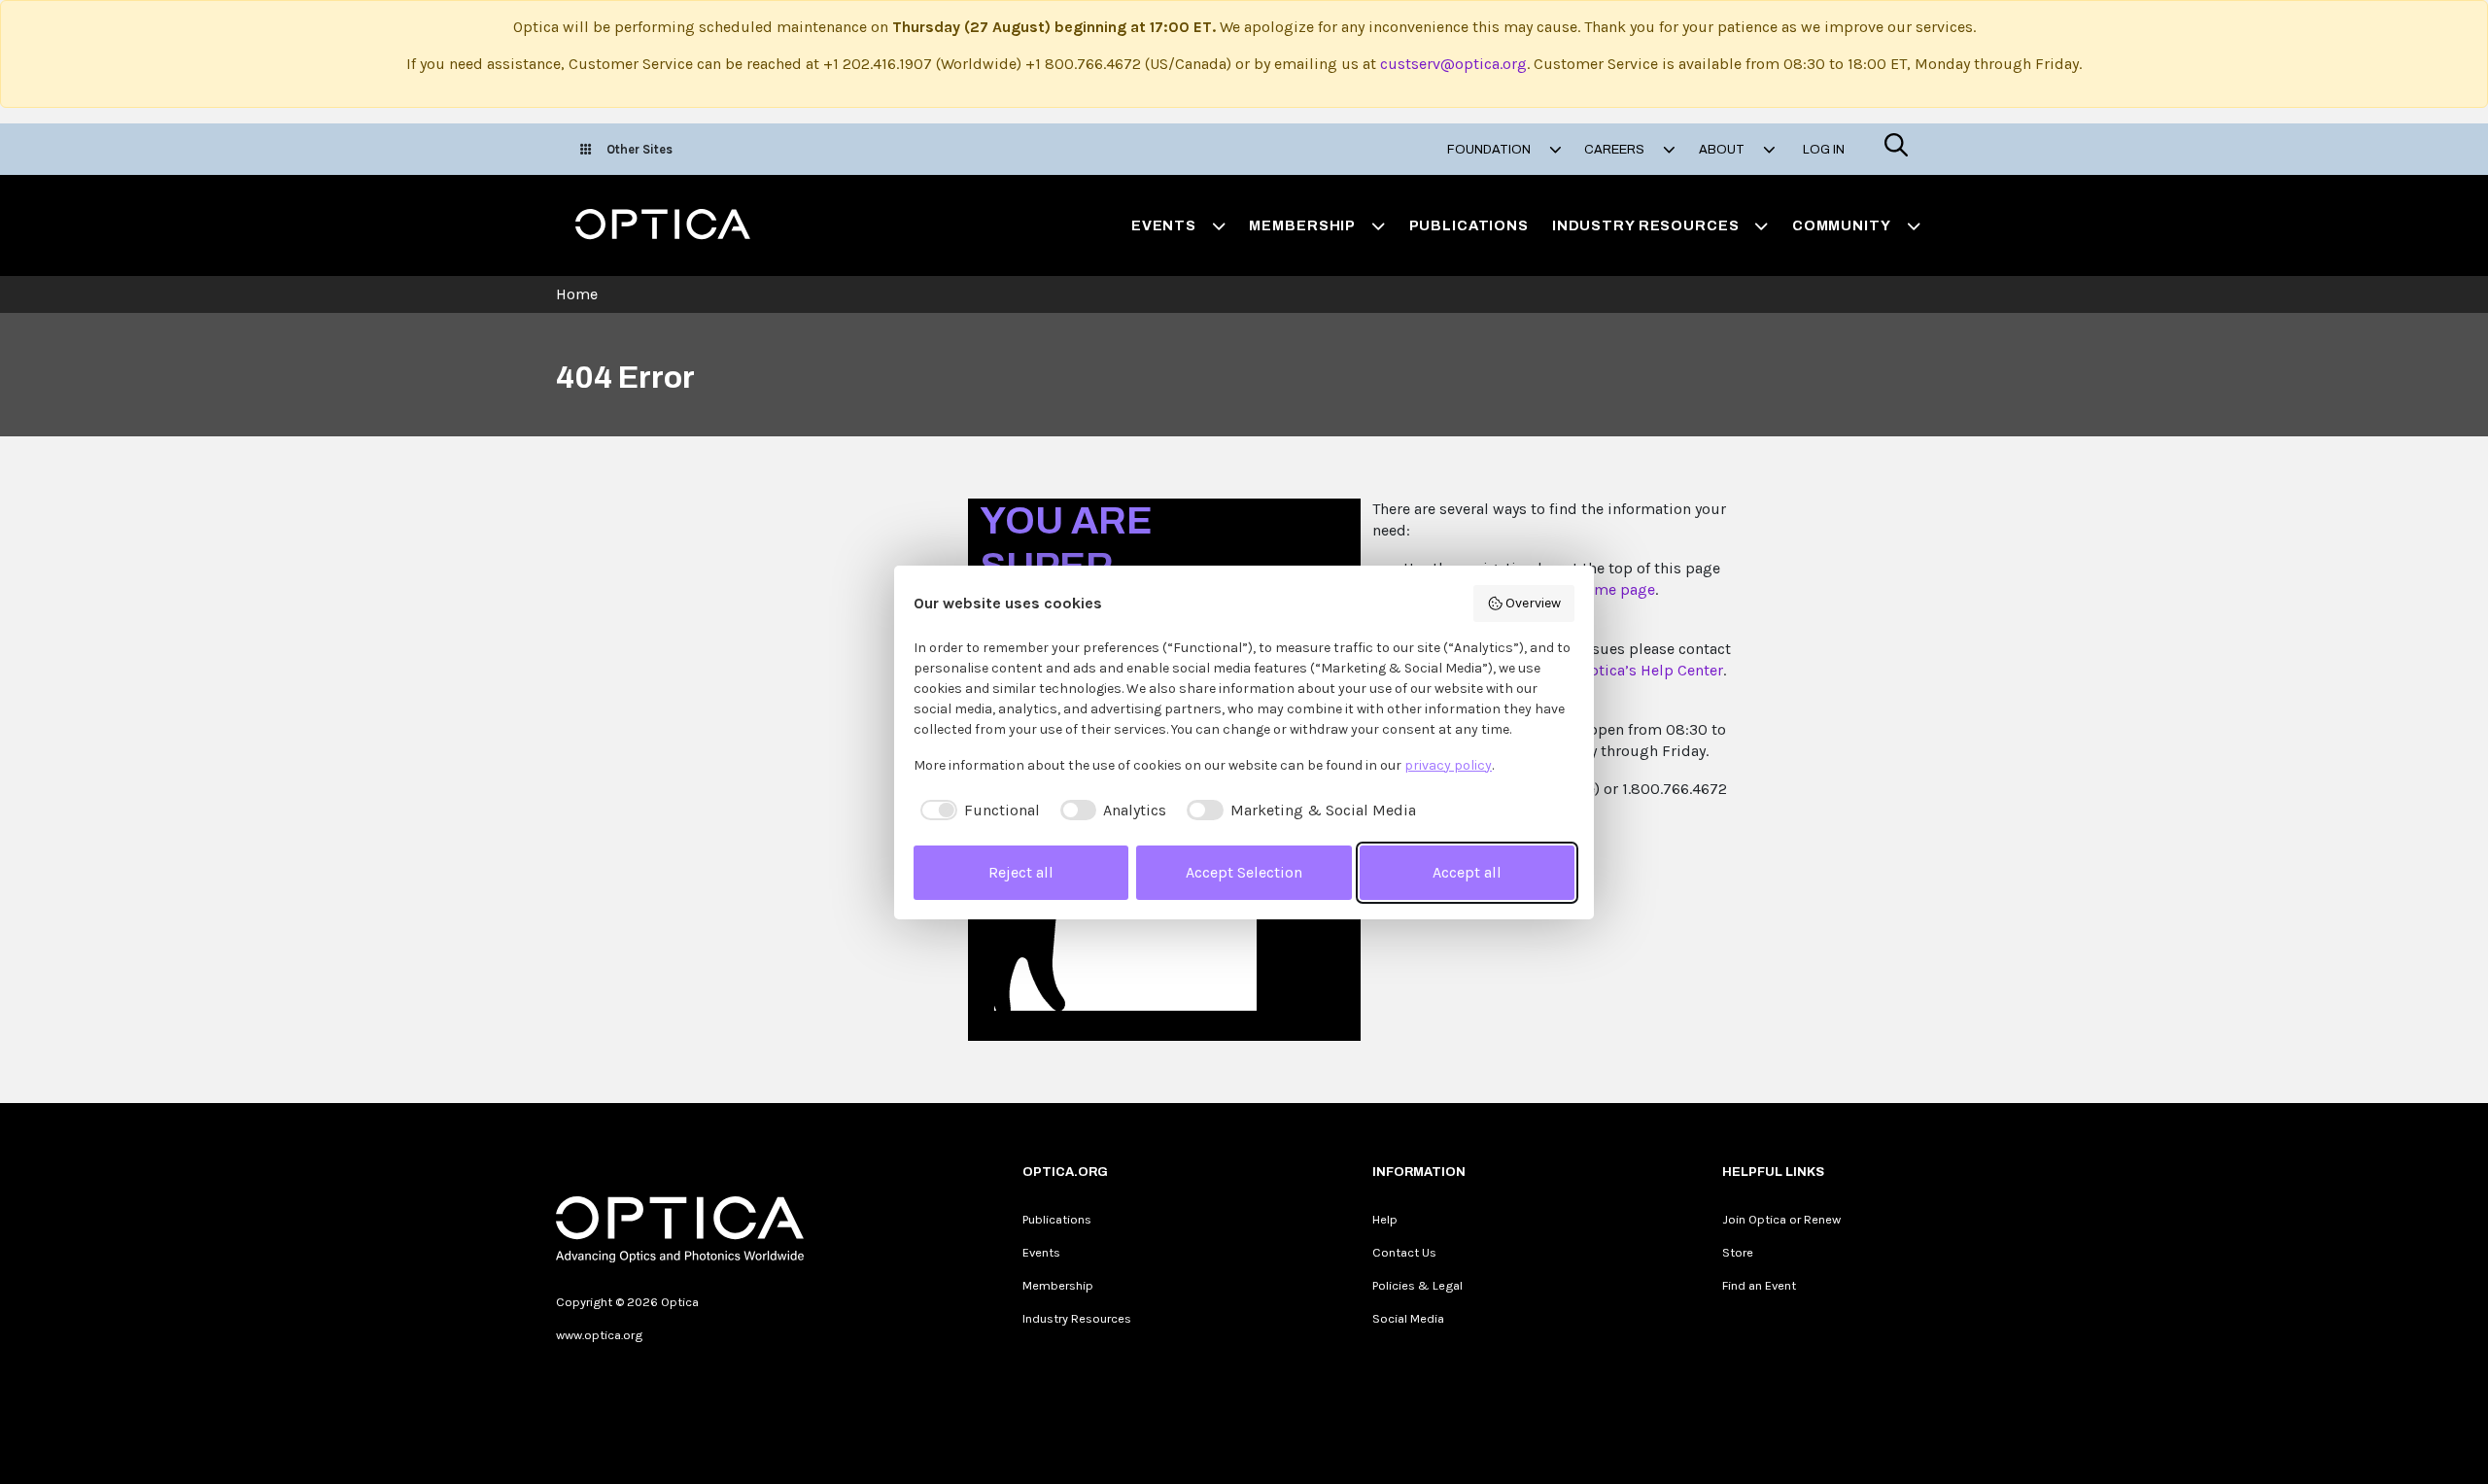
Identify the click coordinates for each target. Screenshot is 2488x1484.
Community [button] (1842, 225)
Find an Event (1759, 1285)
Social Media (1408, 1318)
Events (1041, 1252)
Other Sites (639, 149)
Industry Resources (1077, 1318)
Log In (1824, 150)
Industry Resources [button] (1646, 225)
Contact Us (1404, 1252)
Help (1385, 1219)
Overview (1533, 603)
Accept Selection (1244, 872)
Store (1738, 1252)
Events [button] (1164, 225)
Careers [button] (1616, 150)
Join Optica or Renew (1781, 1219)
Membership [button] (1302, 225)
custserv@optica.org (1453, 64)
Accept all (1467, 872)
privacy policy (1448, 765)
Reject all (1021, 872)
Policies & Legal (1417, 1285)
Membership (1058, 1285)
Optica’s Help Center (1651, 670)
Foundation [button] (1490, 150)
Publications (1469, 225)
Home (577, 294)
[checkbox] (977, 811)
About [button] (1723, 150)
